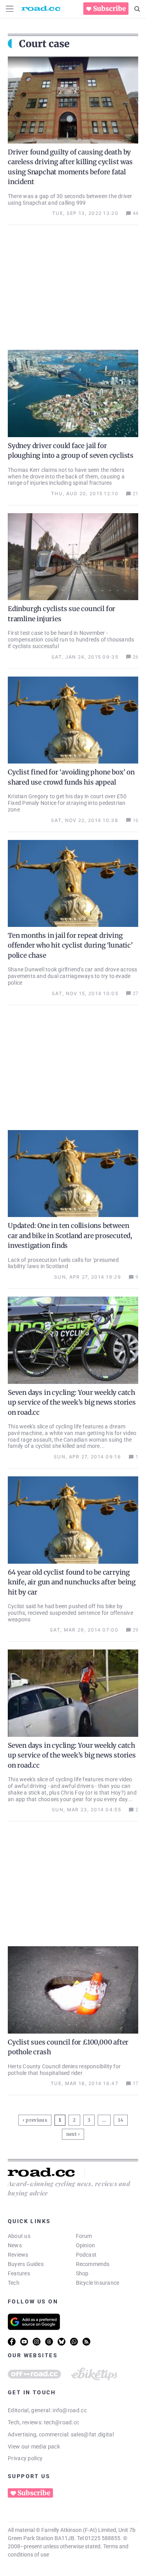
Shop (82, 2273)
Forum (84, 2236)
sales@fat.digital (92, 2434)
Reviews (18, 2255)
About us (19, 2236)
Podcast (86, 2255)
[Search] (137, 9)
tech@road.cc (62, 2422)
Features (19, 2273)
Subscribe (109, 9)
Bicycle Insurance (98, 2283)
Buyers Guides (26, 2264)
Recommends (93, 2264)
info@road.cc (70, 2410)
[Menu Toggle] (10, 9)
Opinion (86, 2245)
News (15, 2245)
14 (121, 2119)
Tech (14, 2283)
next (71, 2134)
